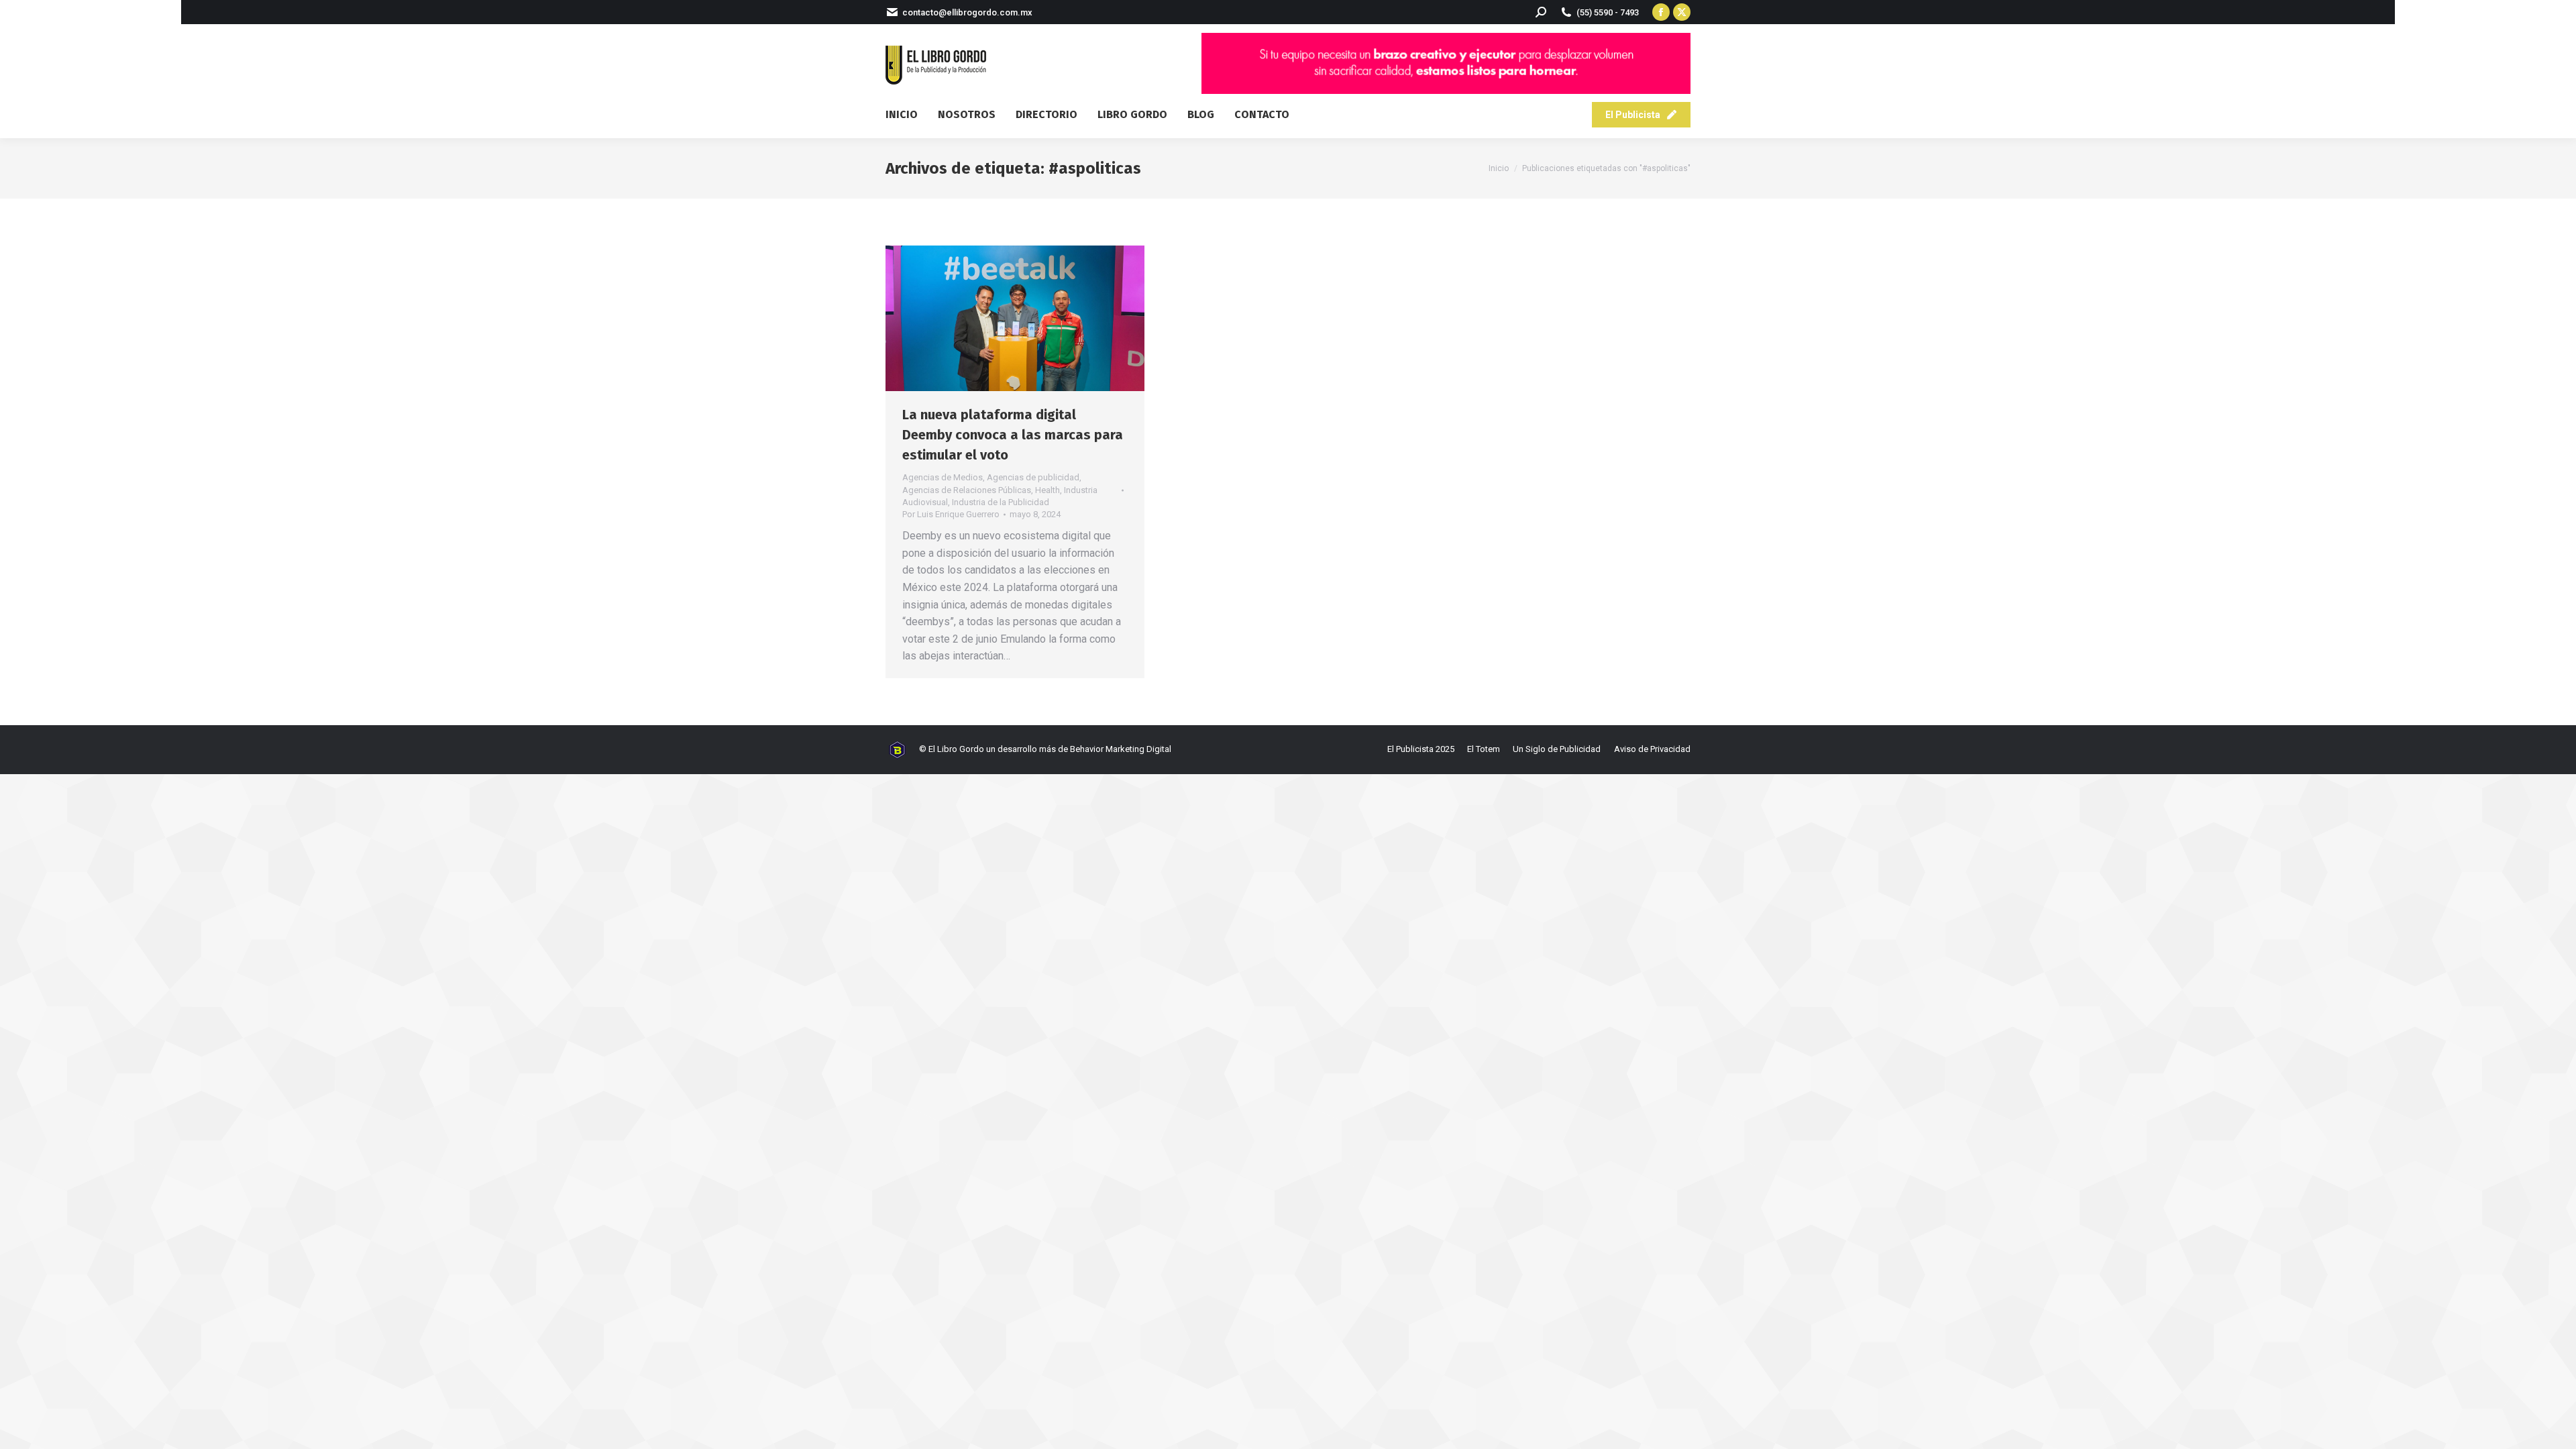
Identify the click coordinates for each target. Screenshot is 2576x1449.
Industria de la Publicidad (1001, 502)
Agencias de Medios (943, 477)
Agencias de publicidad (1033, 477)
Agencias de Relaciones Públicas (967, 490)
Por (951, 514)
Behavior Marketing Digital (1121, 749)
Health (1048, 490)
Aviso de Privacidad (1652, 749)
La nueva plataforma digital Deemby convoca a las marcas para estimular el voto (1013, 435)
